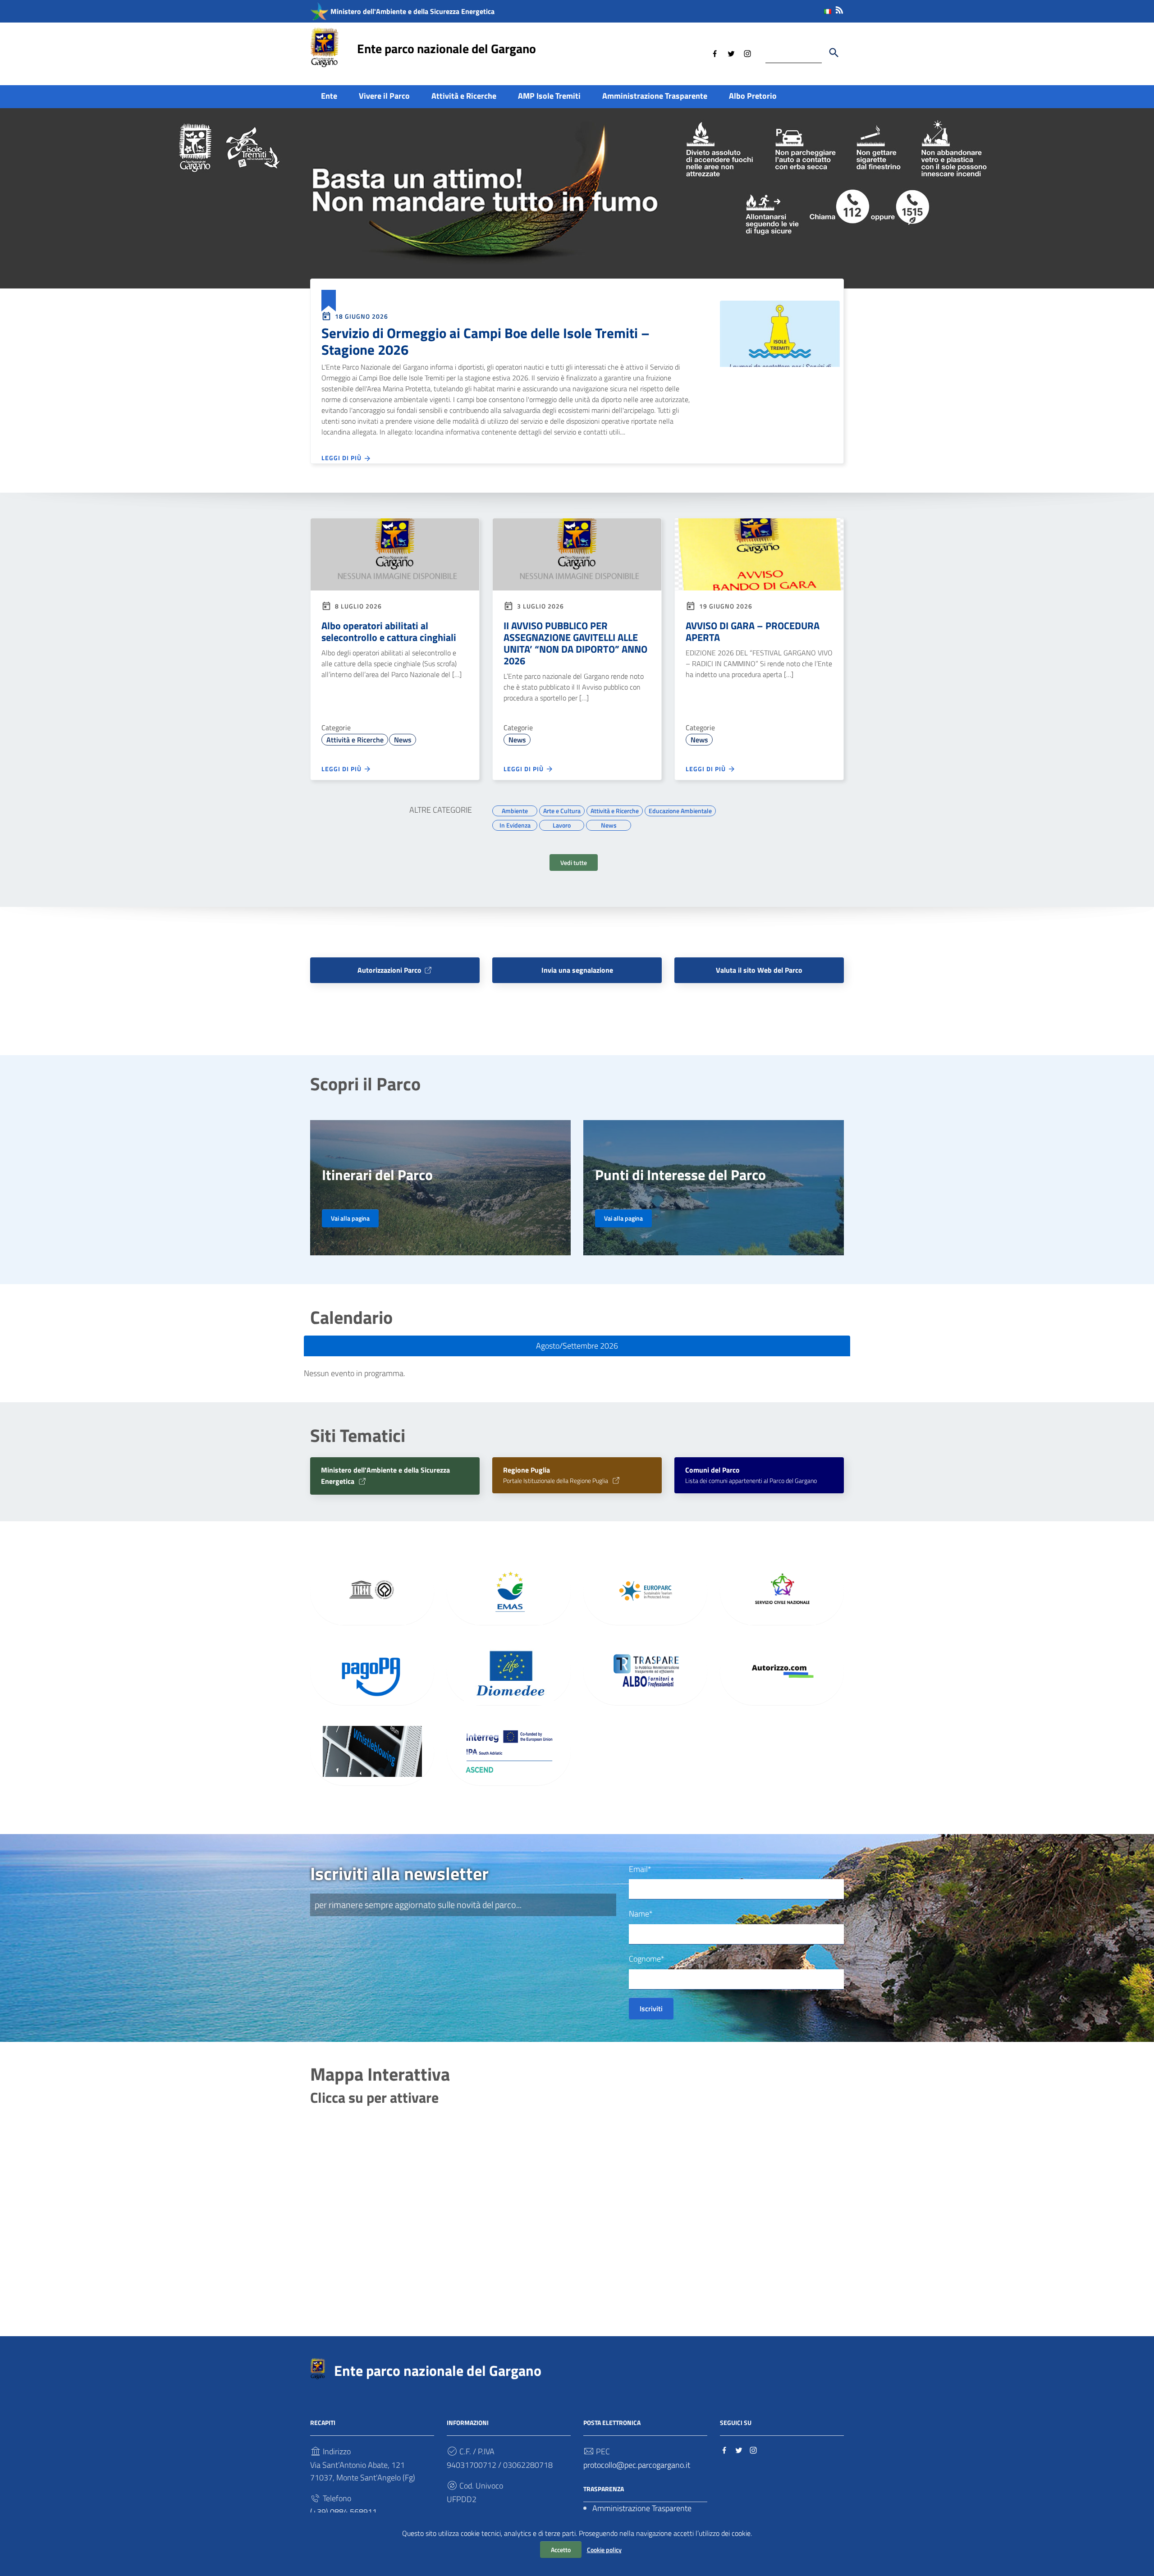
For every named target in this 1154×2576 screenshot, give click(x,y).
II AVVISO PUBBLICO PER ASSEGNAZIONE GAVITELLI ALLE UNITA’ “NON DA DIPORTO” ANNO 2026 (575, 643)
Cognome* (647, 1959)
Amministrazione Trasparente (655, 96)
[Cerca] (834, 53)
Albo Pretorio (753, 96)
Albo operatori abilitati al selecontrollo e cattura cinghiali (389, 631)
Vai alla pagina (350, 1218)
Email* (640, 1869)
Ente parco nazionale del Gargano (446, 48)
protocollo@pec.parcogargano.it (637, 2465)
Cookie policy (604, 2550)
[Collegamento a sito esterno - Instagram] (747, 53)
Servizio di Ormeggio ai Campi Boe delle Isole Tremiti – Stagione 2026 (485, 341)
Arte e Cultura (562, 810)
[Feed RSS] (839, 8)
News (403, 740)
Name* (641, 1914)
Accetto (561, 2550)
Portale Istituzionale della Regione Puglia (556, 1476)
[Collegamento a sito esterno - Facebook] (715, 53)
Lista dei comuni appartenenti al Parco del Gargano (751, 1476)
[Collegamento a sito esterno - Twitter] (731, 53)
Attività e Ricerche (464, 96)
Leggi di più (342, 458)
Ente (329, 96)
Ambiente (515, 810)
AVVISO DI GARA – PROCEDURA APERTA (753, 631)
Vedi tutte (574, 862)
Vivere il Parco (384, 96)
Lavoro (562, 824)
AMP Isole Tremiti (549, 96)
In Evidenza (515, 824)
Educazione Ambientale (680, 810)
